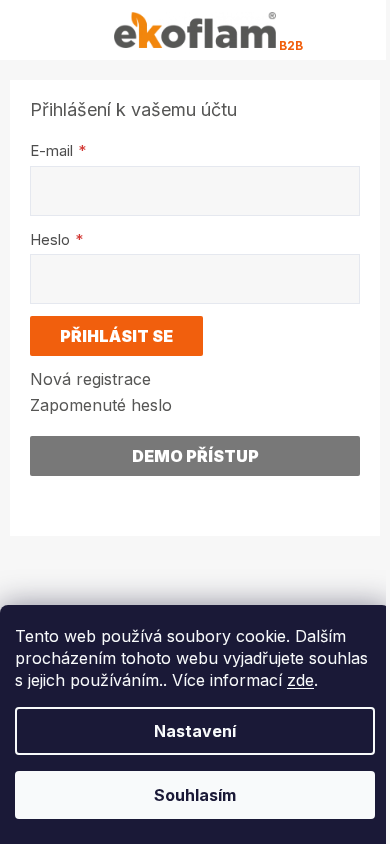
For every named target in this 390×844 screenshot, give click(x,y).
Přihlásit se (116, 336)
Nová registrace (90, 379)
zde (300, 680)
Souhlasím (195, 795)
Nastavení (195, 731)
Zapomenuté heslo (101, 405)
